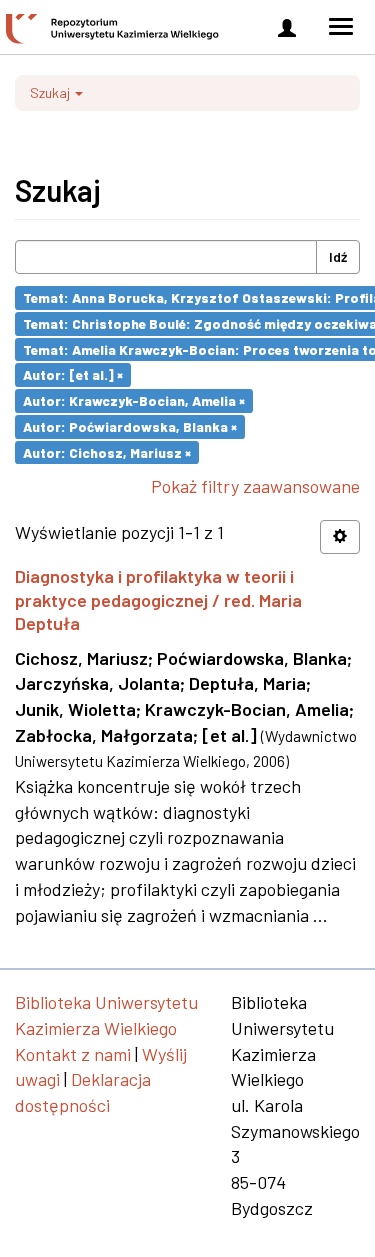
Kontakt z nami (73, 1054)
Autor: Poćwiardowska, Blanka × (130, 426)
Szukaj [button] (51, 92)
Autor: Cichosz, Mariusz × (107, 451)
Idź (338, 256)
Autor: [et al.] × (73, 374)
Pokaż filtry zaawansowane (255, 486)
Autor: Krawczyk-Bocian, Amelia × (134, 400)
